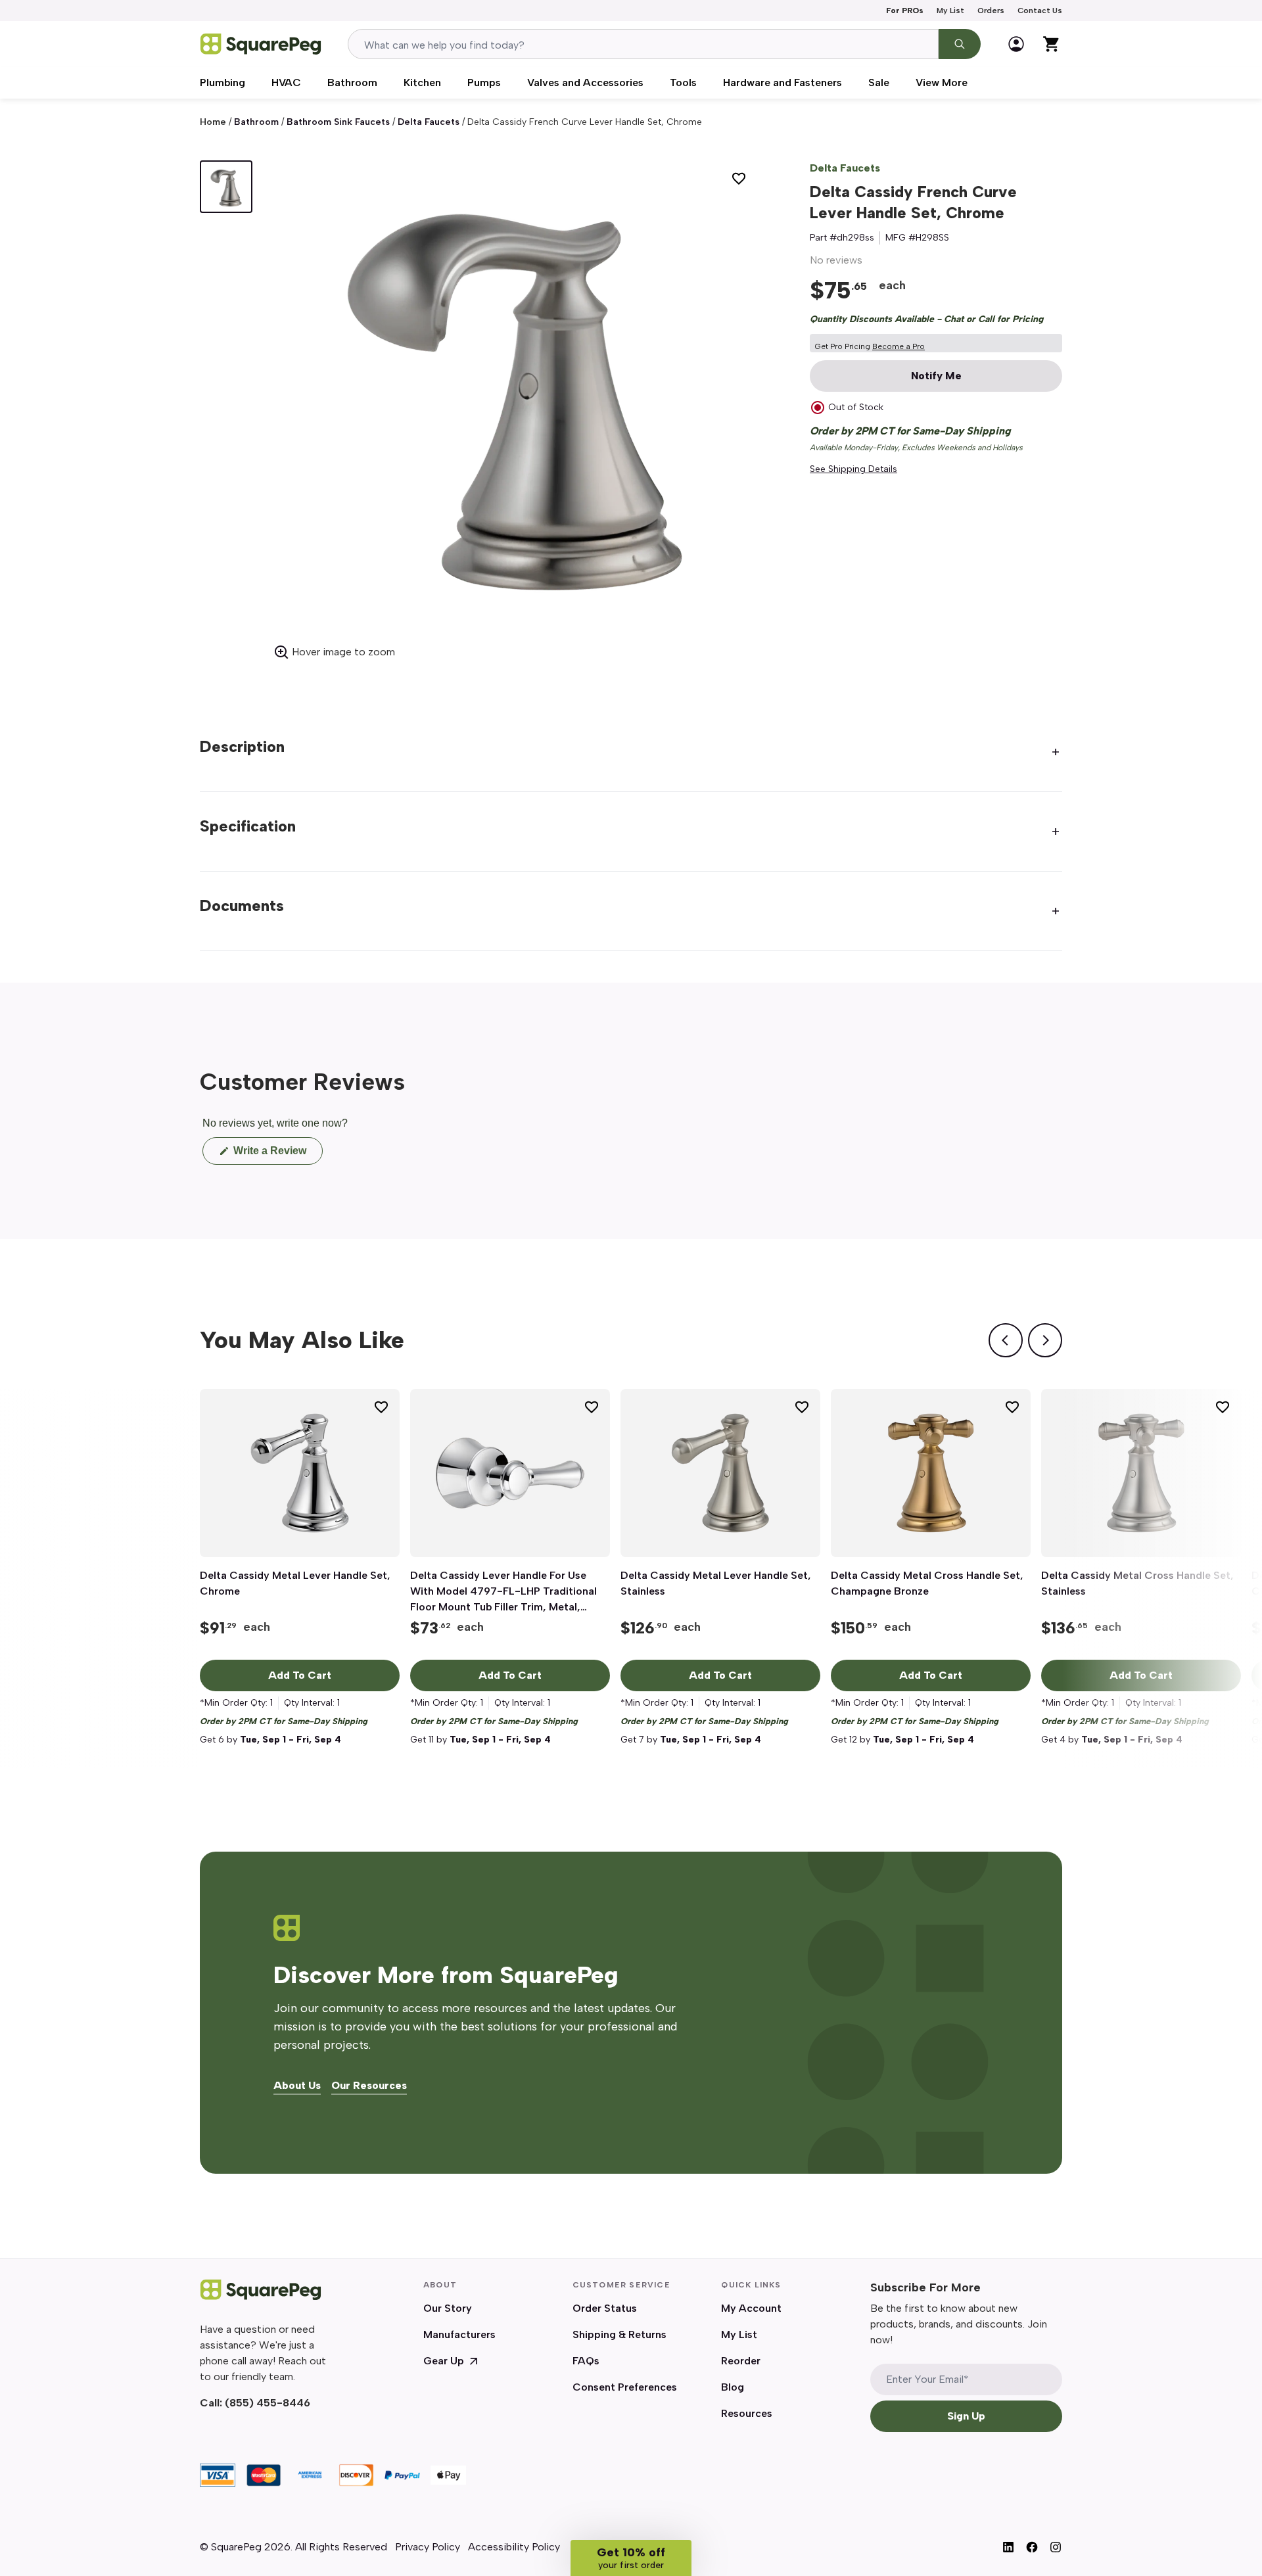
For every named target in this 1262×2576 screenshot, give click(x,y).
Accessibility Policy (514, 2547)
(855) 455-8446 (268, 2403)
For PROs (905, 11)
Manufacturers (459, 2334)
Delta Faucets (429, 122)
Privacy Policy (428, 2547)
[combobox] (643, 44)
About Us (297, 2086)
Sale (879, 82)
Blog (733, 2387)
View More (942, 82)
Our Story (448, 2308)
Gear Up (444, 2361)
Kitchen (422, 82)
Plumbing (222, 82)
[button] (631, 2558)
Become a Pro (899, 346)
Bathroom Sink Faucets (338, 122)
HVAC (286, 82)
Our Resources (369, 2086)
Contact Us (1040, 11)
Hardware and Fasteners (783, 82)
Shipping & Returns (619, 2334)
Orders (991, 11)
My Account (751, 2308)
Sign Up (966, 2416)
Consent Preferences (625, 2387)
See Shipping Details (853, 469)
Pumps (484, 82)
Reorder (741, 2361)
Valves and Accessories (585, 82)
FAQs (586, 2361)
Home (213, 122)
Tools (683, 82)
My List (950, 11)
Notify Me (936, 376)
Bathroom (352, 82)
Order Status (605, 2308)
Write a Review (277, 1155)
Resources (747, 2413)
